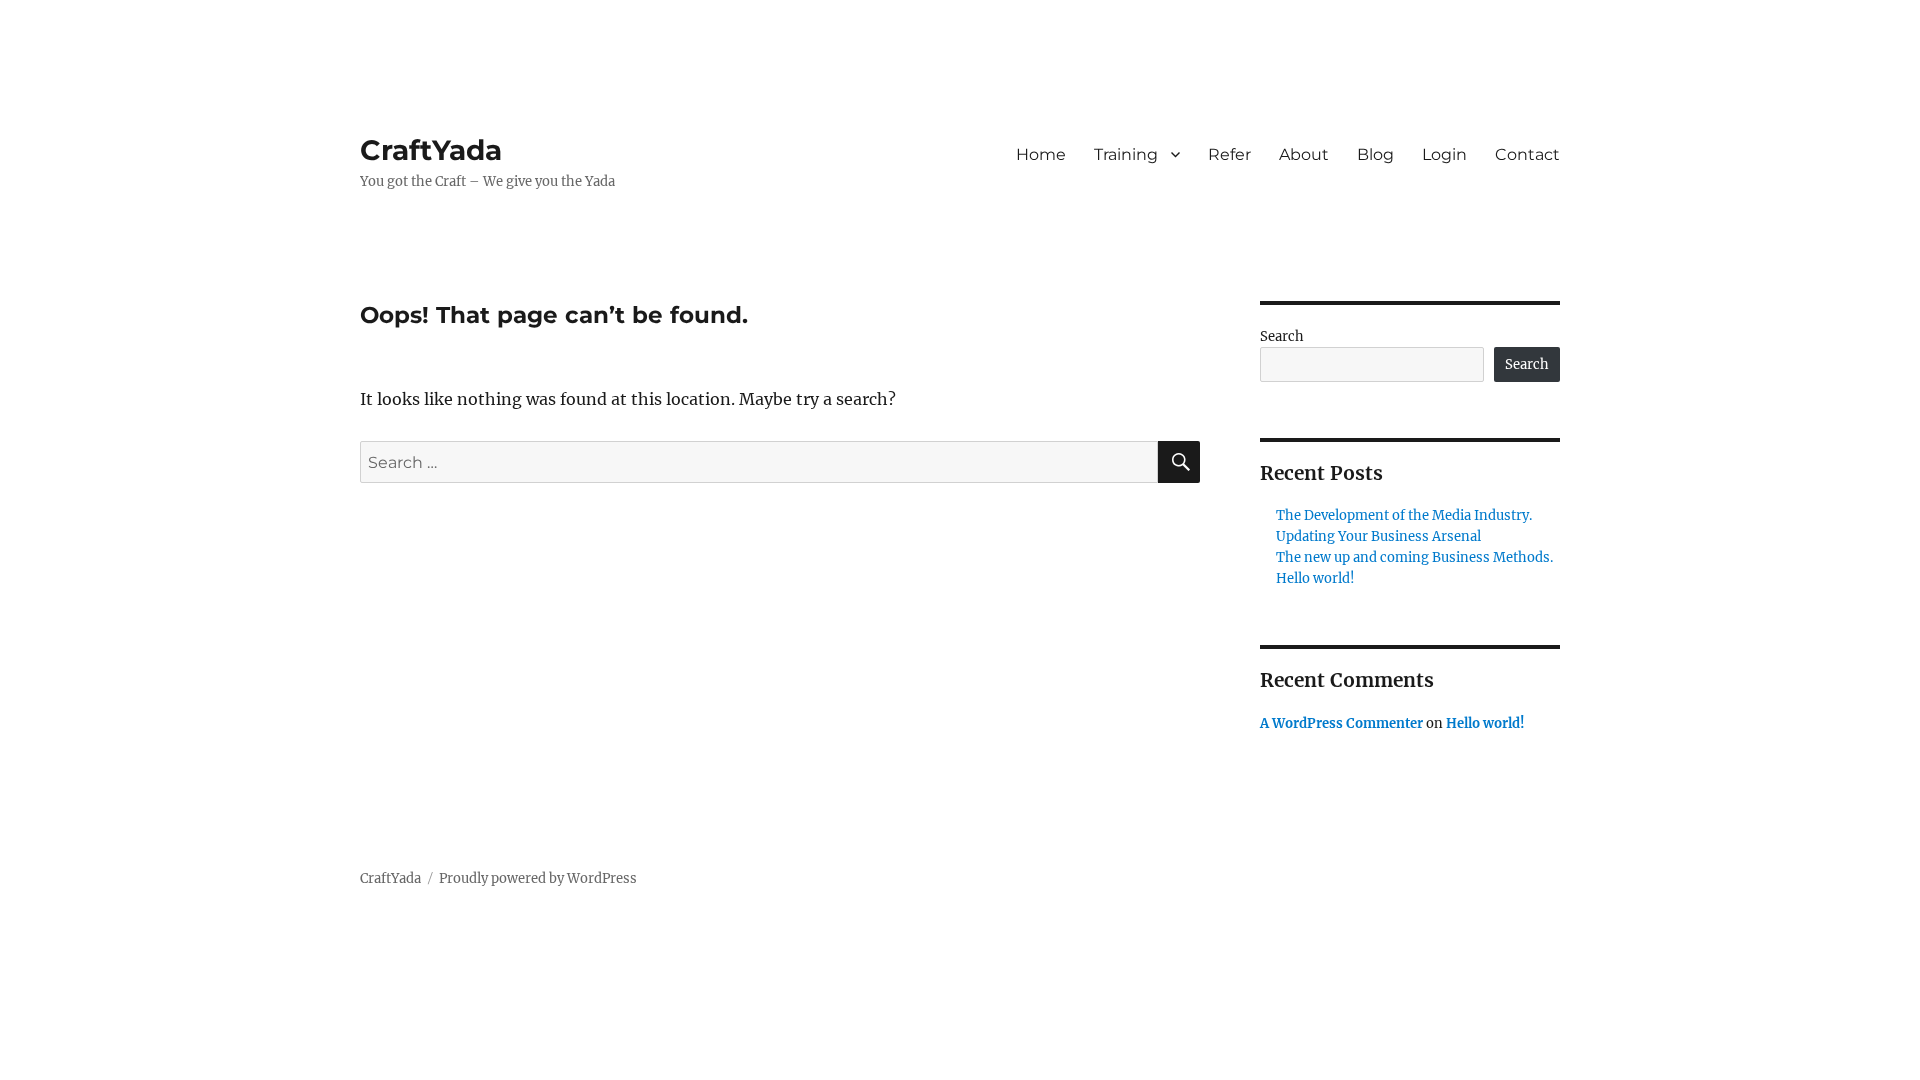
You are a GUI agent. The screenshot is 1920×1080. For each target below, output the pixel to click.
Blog (1375, 154)
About (1304, 154)
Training (1126, 154)
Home (1041, 154)
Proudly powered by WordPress (538, 878)
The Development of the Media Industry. (1404, 515)
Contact (1527, 154)
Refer (1229, 154)
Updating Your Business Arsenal (1378, 536)
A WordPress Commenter (1341, 723)
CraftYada (431, 150)
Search (1282, 336)
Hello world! (1315, 578)
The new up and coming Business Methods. (1414, 557)
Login (1444, 154)
